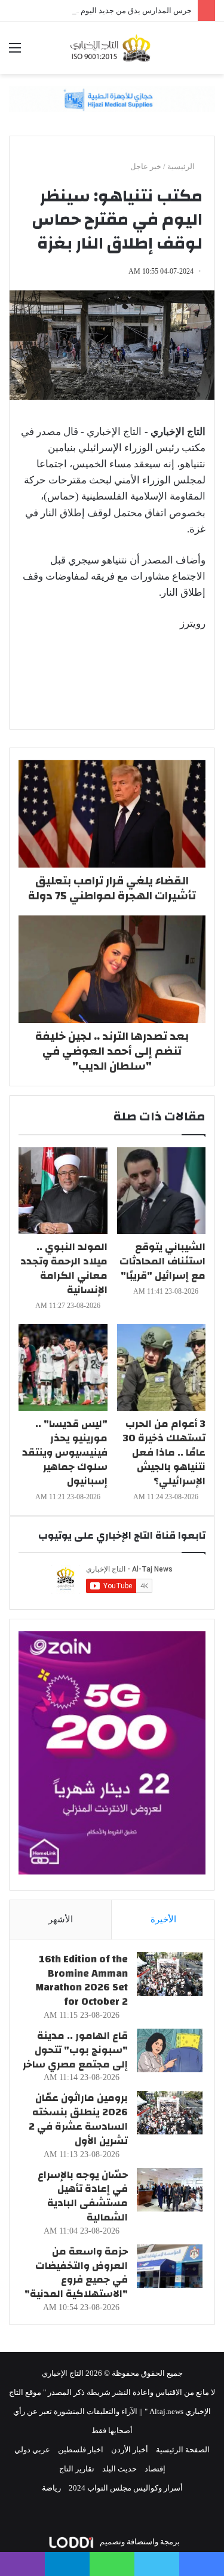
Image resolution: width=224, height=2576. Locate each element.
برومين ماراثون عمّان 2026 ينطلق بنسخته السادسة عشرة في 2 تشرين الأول (78, 2119)
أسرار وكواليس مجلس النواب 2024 (126, 2488)
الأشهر (61, 1919)
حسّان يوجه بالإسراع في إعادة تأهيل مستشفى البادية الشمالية (83, 2196)
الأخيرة (163, 1919)
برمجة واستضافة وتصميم (139, 2542)
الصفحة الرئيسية (183, 2450)
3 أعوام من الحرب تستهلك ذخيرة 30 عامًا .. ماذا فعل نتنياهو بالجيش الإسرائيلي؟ (164, 1452)
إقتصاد (155, 2469)
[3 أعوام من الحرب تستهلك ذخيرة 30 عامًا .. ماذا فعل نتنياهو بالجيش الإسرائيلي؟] (162, 1367)
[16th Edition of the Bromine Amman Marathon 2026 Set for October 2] (170, 1974)
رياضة (51, 2488)
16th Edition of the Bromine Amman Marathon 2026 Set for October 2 (82, 1980)
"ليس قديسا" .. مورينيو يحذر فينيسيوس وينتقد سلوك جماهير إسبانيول (65, 1452)
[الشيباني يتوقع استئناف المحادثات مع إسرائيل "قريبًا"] (162, 1191)
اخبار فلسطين (81, 2450)
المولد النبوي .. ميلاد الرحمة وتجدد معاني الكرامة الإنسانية (64, 1268)
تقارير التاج (77, 2469)
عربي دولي (32, 2450)
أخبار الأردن (130, 2450)
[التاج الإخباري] (112, 48)
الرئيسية (182, 166)
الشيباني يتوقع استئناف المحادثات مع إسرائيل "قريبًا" (162, 1261)
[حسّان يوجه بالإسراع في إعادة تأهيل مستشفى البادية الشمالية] (170, 2190)
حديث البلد (119, 2469)
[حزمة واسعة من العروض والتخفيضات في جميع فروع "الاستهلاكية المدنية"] (170, 2266)
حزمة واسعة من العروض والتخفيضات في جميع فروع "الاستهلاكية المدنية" (76, 2272)
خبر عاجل (146, 166)
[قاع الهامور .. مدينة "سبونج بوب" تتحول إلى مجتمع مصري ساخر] (170, 2050)
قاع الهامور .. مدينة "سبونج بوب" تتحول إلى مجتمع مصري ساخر (75, 2050)
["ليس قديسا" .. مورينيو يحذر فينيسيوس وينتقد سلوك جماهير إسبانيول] (63, 1367)
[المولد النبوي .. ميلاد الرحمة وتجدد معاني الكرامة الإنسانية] (63, 1191)
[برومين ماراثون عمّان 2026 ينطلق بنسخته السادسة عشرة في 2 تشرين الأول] (170, 2113)
